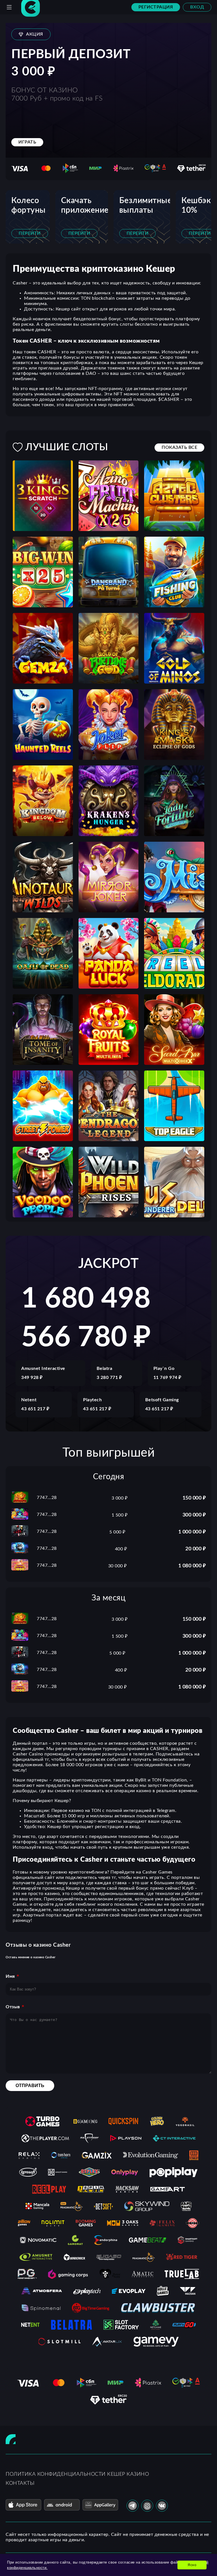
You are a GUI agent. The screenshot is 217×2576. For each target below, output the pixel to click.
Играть (27, 142)
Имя (10, 1976)
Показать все (179, 447)
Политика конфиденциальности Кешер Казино (77, 2474)
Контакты (20, 2483)
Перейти (30, 233)
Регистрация (156, 7)
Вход (197, 7)
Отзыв (13, 2007)
